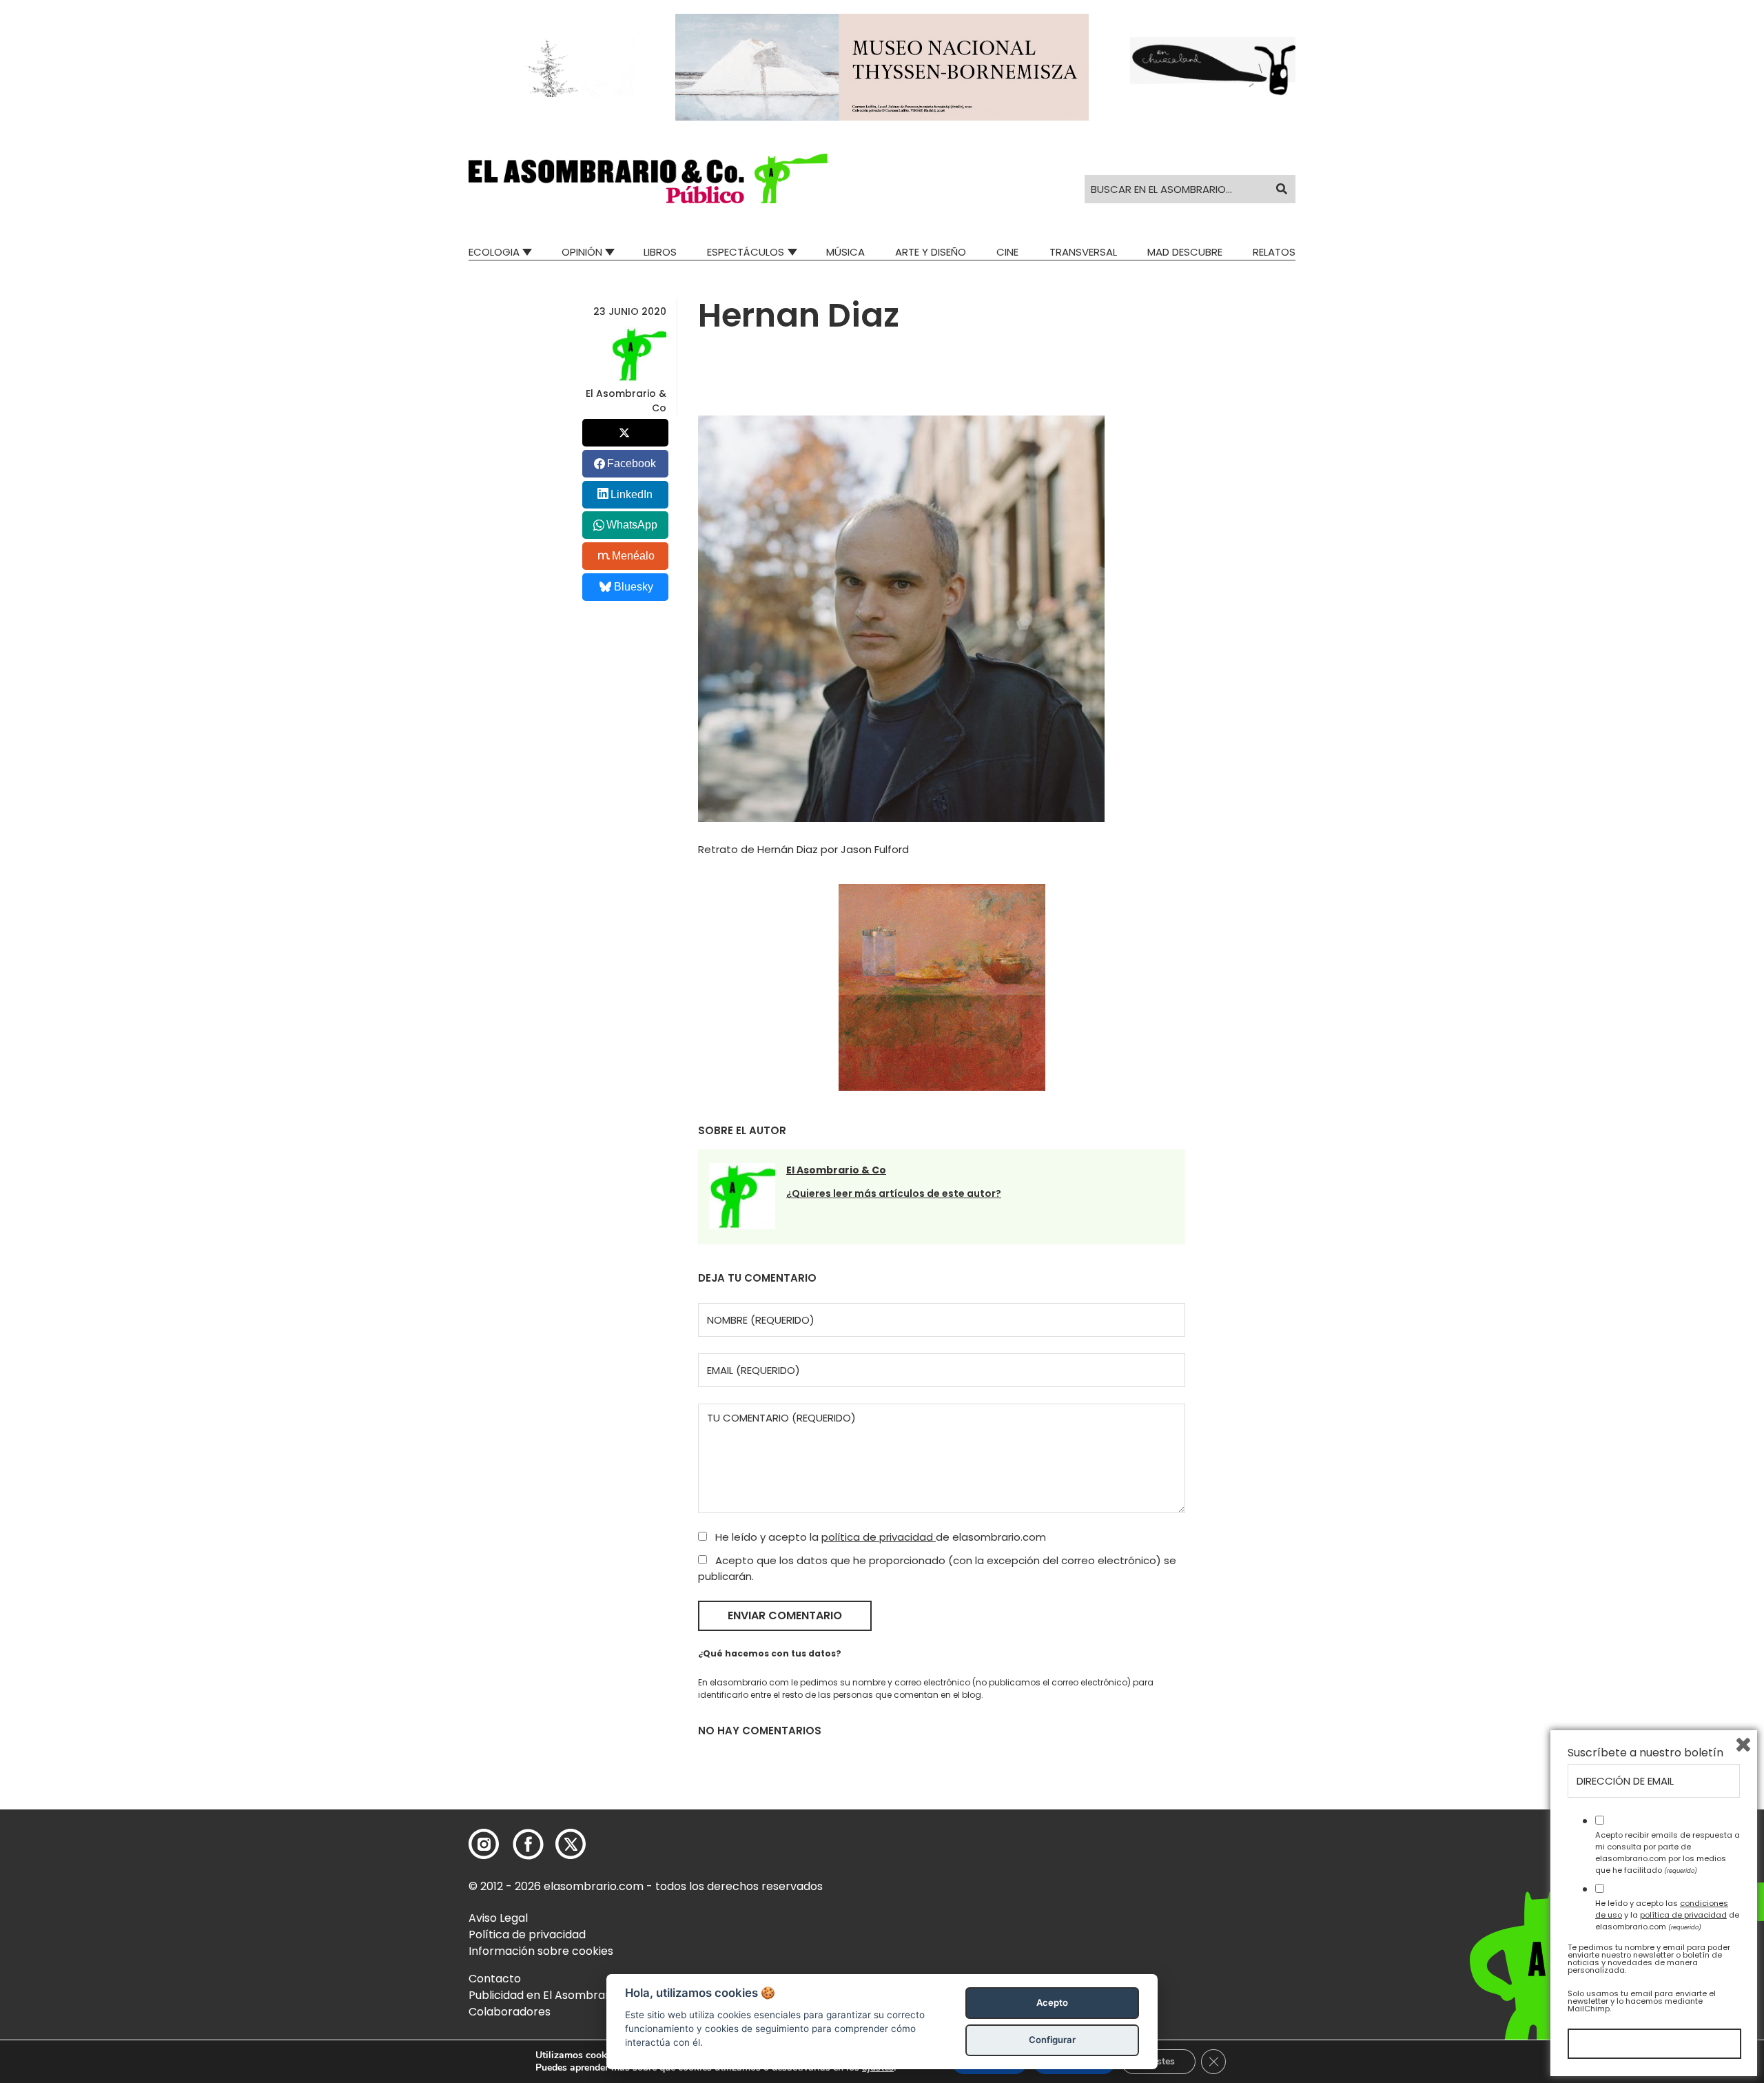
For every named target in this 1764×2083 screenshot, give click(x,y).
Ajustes (1158, 2061)
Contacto (495, 1979)
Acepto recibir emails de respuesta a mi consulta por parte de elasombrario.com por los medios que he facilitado (1668, 1852)
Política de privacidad (527, 1935)
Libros (660, 252)
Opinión (582, 252)
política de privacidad (879, 1537)
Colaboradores (510, 2012)
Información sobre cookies (541, 1951)
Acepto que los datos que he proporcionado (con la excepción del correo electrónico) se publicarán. (937, 1568)
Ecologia (494, 252)
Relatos (1274, 252)
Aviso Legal (498, 1918)
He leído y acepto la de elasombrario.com (879, 1537)
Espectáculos (746, 252)
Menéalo (633, 556)
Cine (1007, 252)
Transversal (1083, 252)
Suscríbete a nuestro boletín (1645, 1753)
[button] (648, 178)
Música (845, 252)
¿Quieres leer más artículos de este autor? (894, 1193)
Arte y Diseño (931, 252)
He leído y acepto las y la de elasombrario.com (1667, 1915)
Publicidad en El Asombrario (544, 1995)
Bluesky (634, 587)
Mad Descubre (1185, 252)
